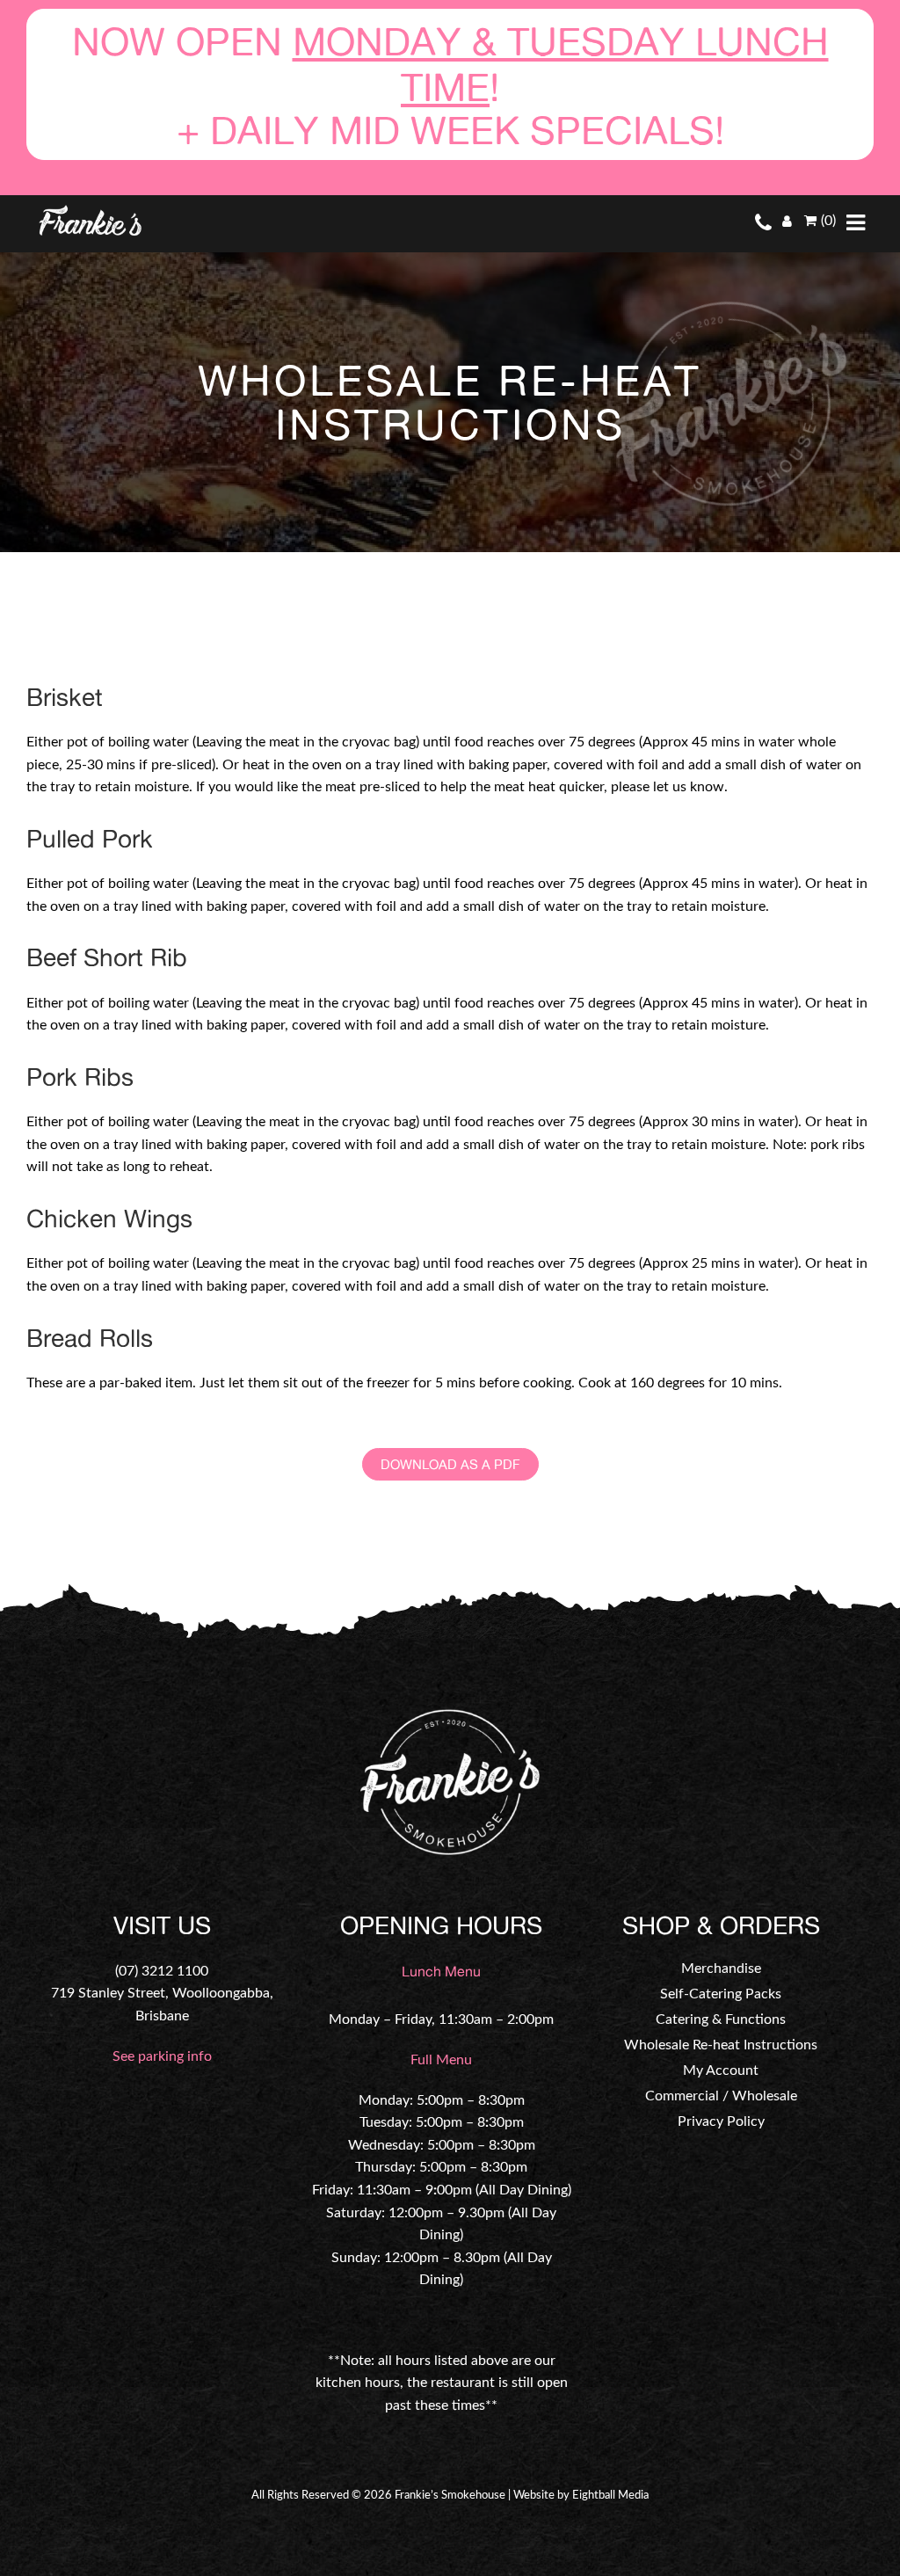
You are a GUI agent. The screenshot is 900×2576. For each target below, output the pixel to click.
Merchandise (721, 1968)
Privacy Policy (721, 2121)
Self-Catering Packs (721, 1994)
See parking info (162, 2056)
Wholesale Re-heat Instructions (721, 2045)
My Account (721, 2070)
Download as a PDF (450, 1464)
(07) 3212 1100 (162, 1971)
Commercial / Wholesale (721, 2096)
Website (534, 2496)
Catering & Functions (721, 2019)
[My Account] (787, 222)
